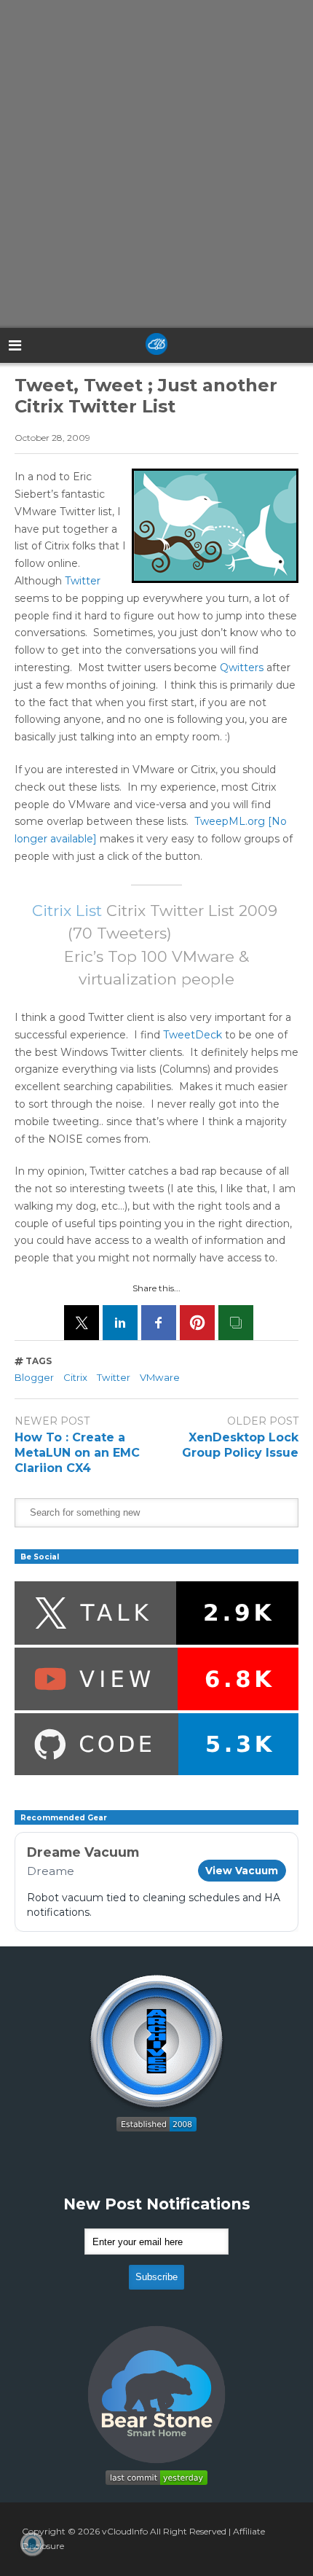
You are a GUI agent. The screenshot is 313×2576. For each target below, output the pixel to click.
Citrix (75, 1377)
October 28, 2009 (52, 438)
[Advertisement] (156, 164)
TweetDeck (193, 1035)
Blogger (34, 1377)
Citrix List (67, 911)
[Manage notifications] (32, 2544)
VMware (160, 1377)
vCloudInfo (125, 2531)
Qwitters (242, 668)
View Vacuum (242, 1871)
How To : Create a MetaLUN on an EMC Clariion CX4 (77, 1453)
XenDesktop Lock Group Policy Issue (240, 1445)
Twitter (83, 581)
